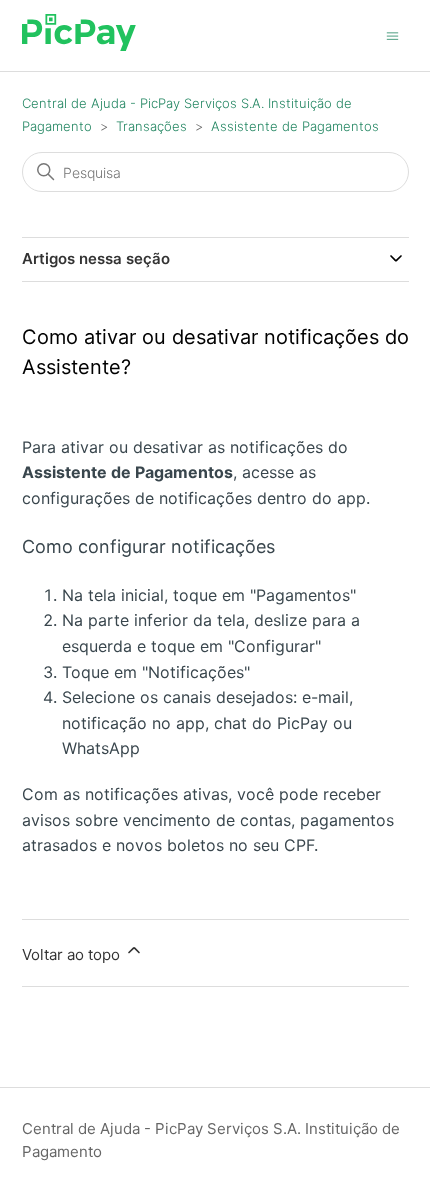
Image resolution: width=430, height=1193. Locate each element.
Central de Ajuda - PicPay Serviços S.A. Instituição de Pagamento (211, 1140)
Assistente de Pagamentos (295, 126)
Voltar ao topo (73, 954)
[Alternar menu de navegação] (392, 34)
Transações (151, 126)
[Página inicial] (79, 45)
